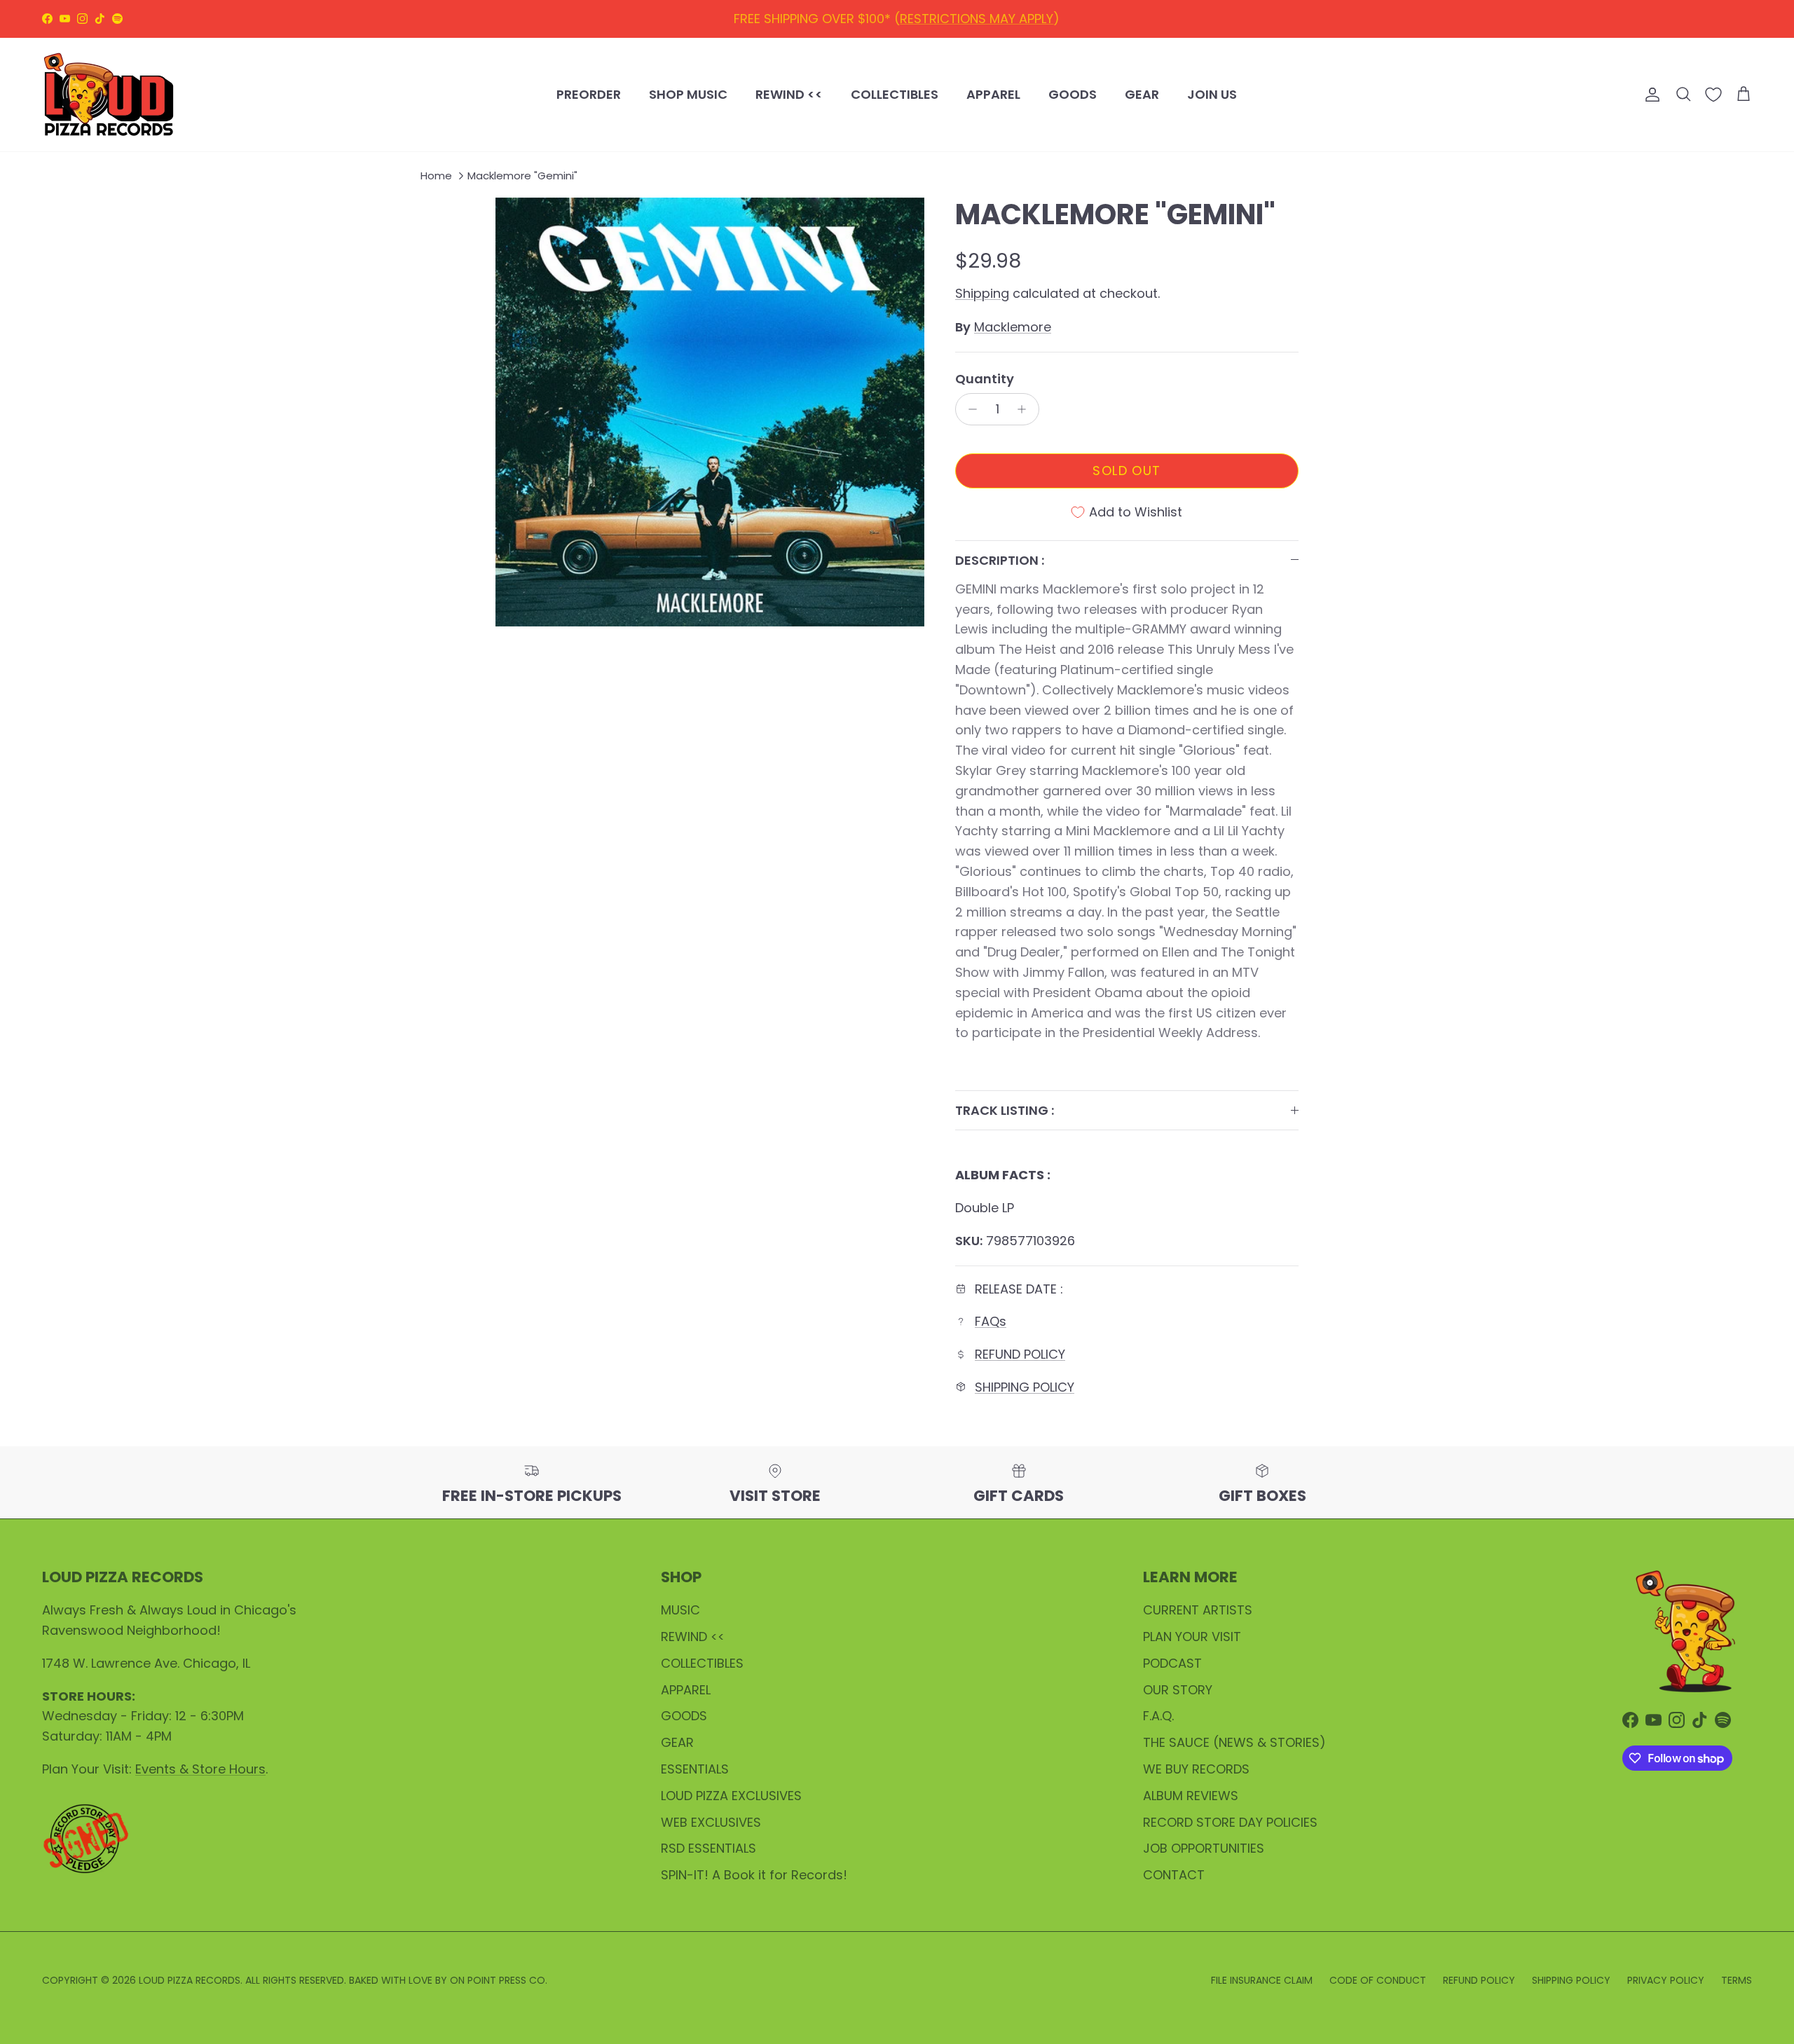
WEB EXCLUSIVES (711, 1822)
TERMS (1737, 1980)
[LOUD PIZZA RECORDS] (109, 95)
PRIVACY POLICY (1666, 1980)
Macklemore (1013, 327)
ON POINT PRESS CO (498, 1980)
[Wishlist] (1713, 95)
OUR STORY (1178, 1690)
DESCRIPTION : (1000, 560)
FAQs (991, 1321)
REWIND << (789, 94)
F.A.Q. (1158, 1716)
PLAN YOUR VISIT (1192, 1637)
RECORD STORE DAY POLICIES (1230, 1822)
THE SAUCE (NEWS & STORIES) (1234, 1742)
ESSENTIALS (695, 1769)
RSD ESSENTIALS (708, 1848)
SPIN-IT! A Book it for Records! (754, 1875)
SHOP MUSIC (688, 94)
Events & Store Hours (200, 1769)
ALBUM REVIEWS (1191, 1796)
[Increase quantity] (1026, 409)
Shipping (982, 293)
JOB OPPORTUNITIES (1204, 1848)
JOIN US (1212, 94)
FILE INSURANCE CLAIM (1262, 1980)
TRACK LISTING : (1005, 1110)
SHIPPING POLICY (989, 19)
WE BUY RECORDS (1196, 1769)
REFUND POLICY (878, 19)
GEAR (1142, 94)
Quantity (985, 379)
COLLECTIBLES (895, 94)
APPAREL (993, 94)
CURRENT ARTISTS (1198, 1610)
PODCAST (1172, 1663)
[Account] (1650, 95)
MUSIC (680, 1610)
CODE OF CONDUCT (1378, 1980)
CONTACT (1174, 1875)
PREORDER (589, 94)
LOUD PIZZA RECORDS (190, 1980)
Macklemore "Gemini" (522, 176)
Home (436, 176)
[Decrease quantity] (969, 409)
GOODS (1073, 94)
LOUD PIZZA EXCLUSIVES (731, 1796)
